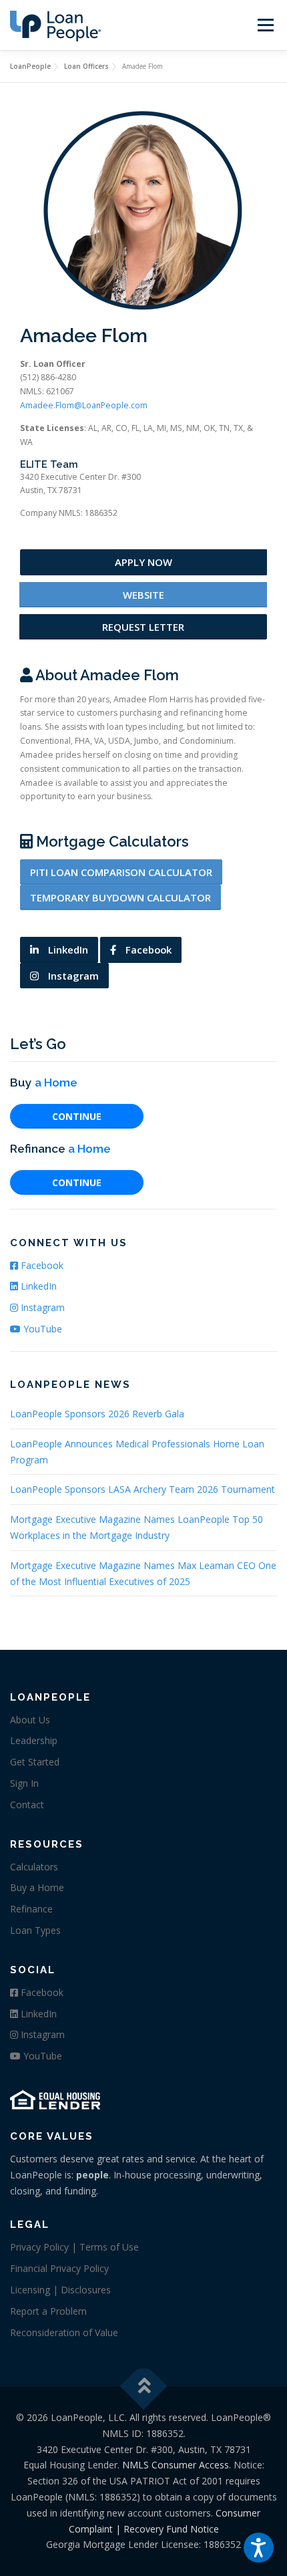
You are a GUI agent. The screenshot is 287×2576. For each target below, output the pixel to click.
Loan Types (35, 1930)
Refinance (31, 1909)
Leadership (34, 1740)
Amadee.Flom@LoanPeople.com (84, 405)
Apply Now (143, 562)
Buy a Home (37, 1887)
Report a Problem (48, 2311)
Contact (27, 1805)
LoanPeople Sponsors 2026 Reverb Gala (97, 1414)
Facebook (147, 950)
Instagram (72, 976)
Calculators (34, 1867)
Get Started (35, 1762)
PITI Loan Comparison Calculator (121, 872)
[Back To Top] (144, 2387)
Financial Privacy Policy (59, 2268)
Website (143, 595)
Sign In (24, 1783)
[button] (259, 2548)
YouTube (41, 1329)
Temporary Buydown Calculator (120, 897)
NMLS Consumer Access (176, 2465)
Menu (265, 25)
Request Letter (143, 627)
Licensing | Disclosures (60, 2290)
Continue (77, 1116)
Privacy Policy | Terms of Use (74, 2247)
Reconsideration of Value (64, 2332)
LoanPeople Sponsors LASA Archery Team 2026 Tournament (142, 1489)
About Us (30, 1720)
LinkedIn (67, 950)
